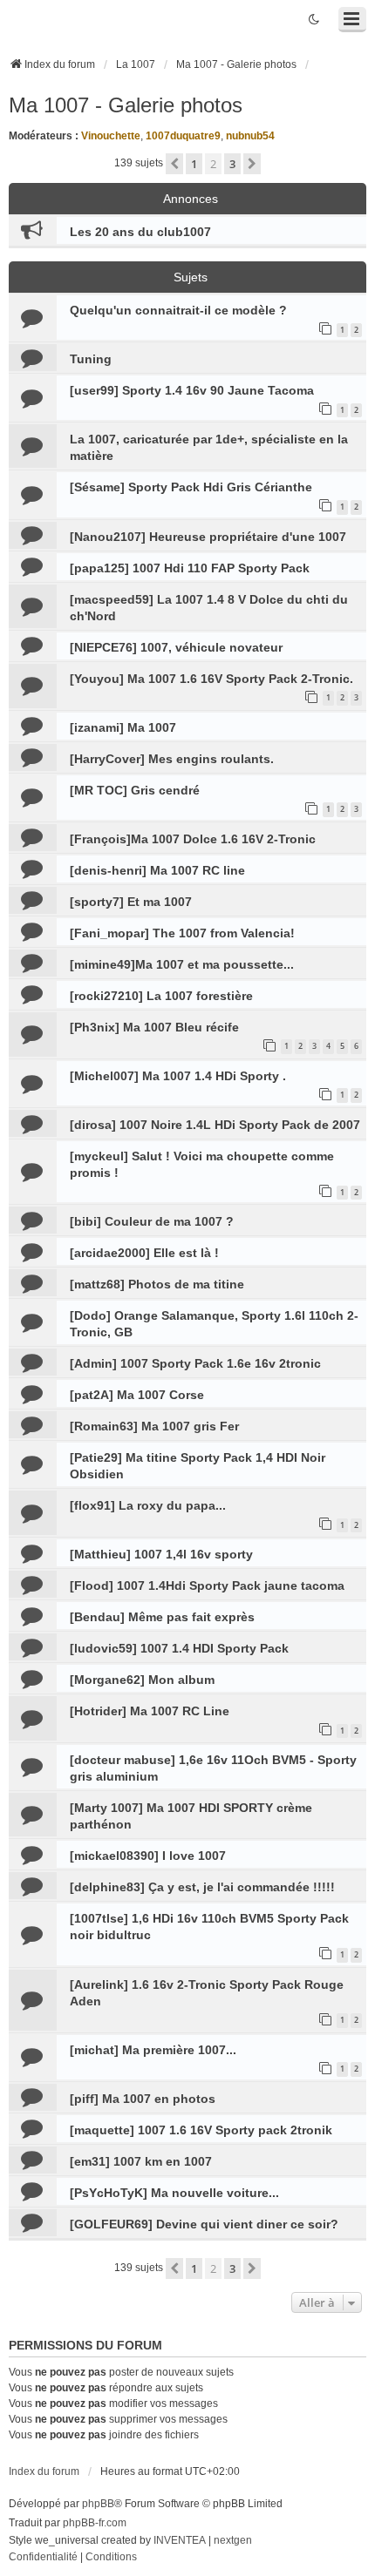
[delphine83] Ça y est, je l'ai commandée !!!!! (202, 1887)
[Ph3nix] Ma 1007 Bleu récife (154, 1027)
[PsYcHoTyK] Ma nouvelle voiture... (174, 2193)
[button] (174, 164)
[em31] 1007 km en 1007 (141, 2161)
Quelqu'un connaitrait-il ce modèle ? (178, 310)
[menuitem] (43, 2558)
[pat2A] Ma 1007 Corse (137, 1395)
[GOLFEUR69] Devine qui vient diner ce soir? (204, 2224)
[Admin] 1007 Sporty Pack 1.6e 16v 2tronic (195, 1363)
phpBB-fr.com (95, 2523)
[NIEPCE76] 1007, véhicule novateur (176, 647)
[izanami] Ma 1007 (123, 727)
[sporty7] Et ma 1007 (131, 902)
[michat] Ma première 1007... (153, 2050)
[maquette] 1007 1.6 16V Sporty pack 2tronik (201, 2130)
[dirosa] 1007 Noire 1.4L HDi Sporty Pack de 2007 (215, 1125)
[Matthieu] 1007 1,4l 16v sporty (161, 1554)
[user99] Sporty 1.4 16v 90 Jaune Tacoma (192, 390)
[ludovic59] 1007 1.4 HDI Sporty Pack (179, 1648)
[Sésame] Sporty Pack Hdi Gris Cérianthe (191, 487)
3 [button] (232, 164)
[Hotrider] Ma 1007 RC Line (150, 1711)
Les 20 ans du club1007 (140, 232)
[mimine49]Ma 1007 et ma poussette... (182, 964)
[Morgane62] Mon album (142, 1680)
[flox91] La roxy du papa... (148, 1505)
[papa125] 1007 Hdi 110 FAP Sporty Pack (190, 568)
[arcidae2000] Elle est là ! (144, 1253)
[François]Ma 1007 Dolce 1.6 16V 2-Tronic (193, 839)
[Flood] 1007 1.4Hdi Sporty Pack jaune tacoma (207, 1585)
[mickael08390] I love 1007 (148, 1856)
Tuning (91, 359)
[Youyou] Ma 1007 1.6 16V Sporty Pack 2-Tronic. (211, 679)
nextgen (233, 2540)
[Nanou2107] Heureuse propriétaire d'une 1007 (208, 537)
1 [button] (194, 164)
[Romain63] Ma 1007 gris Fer (154, 1426)
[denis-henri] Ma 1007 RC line (157, 870)
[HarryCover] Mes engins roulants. (172, 759)
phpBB (98, 2504)
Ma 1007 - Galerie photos (126, 105)
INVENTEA (180, 2540)
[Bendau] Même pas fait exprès (162, 1617)
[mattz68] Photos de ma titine (157, 1284)
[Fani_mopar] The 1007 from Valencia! (182, 933)
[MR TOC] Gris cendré (135, 790)
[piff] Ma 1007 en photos (143, 2099)
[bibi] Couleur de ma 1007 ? (152, 1221)
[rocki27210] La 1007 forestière (161, 996)
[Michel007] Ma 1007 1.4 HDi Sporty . (178, 1076)
